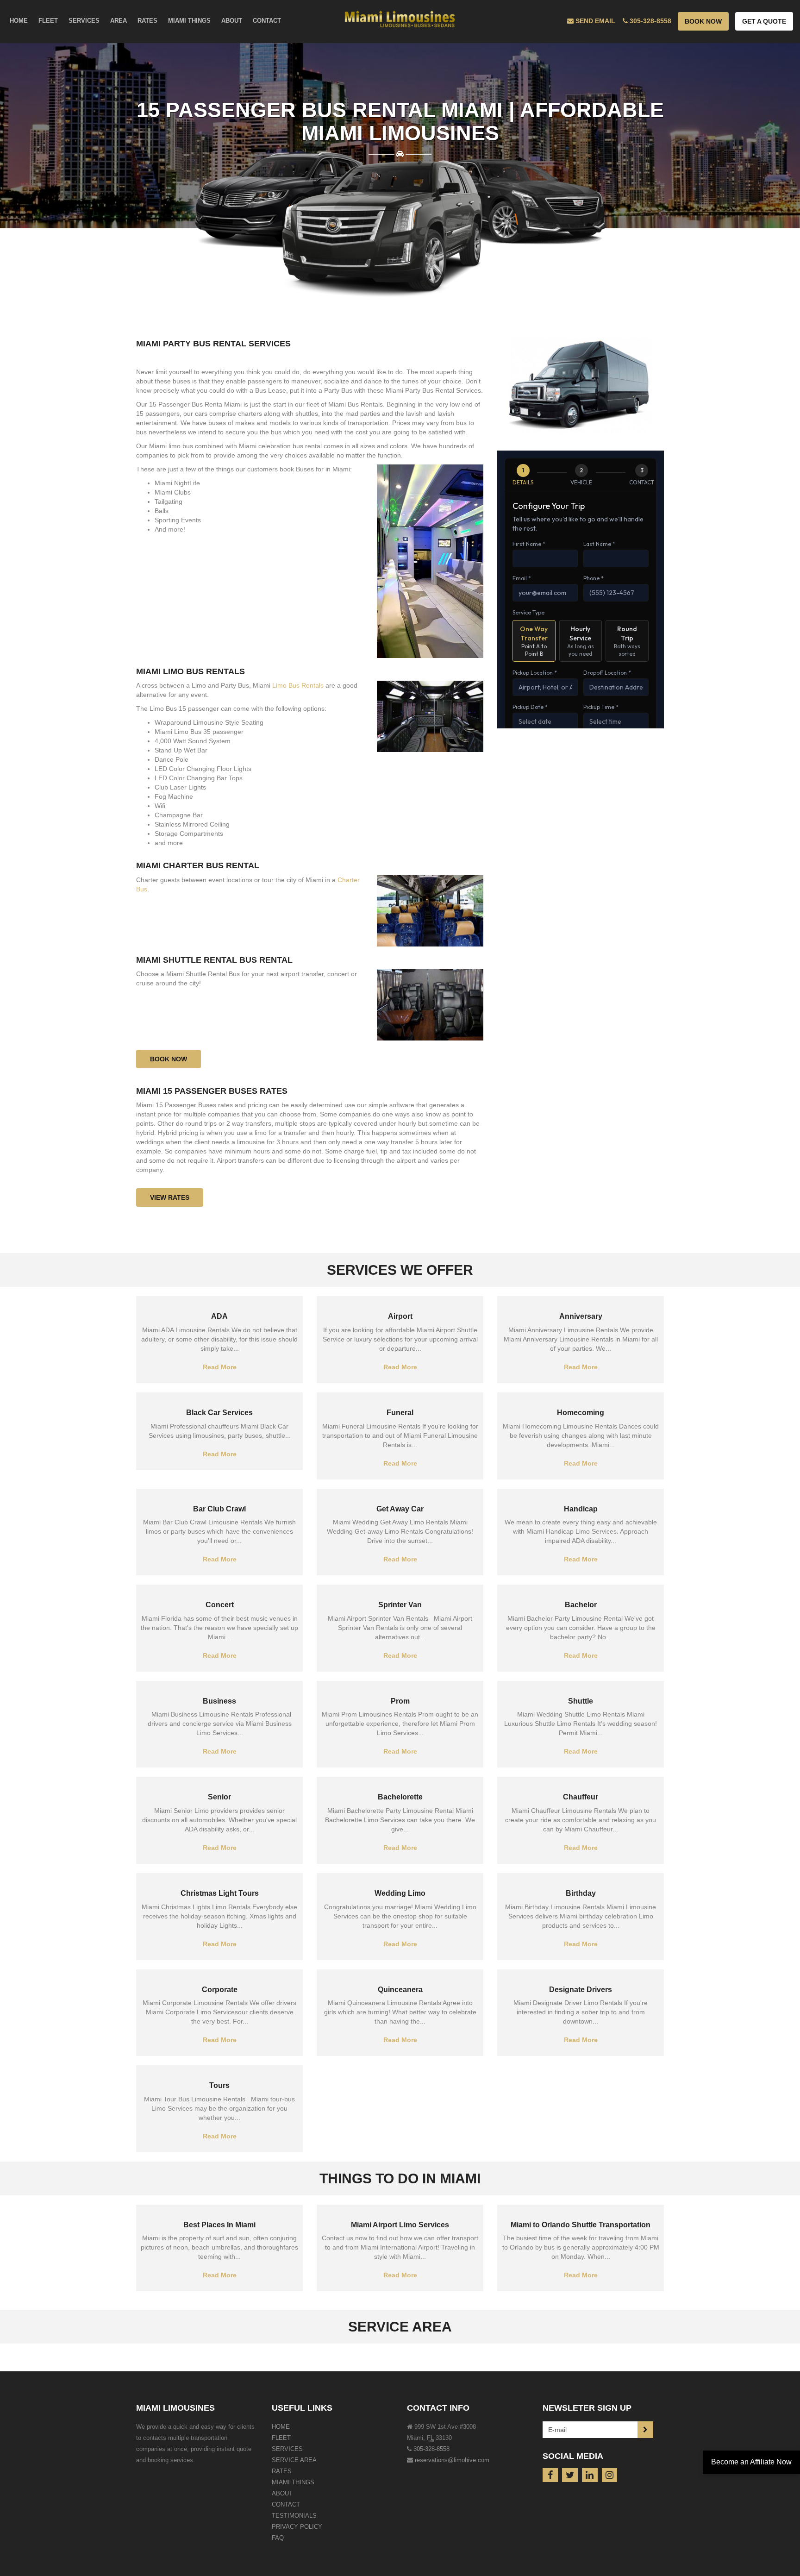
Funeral (400, 1413)
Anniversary (581, 1316)
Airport (400, 1316)
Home (281, 2427)
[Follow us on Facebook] (550, 2475)
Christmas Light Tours (220, 1893)
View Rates (170, 1197)
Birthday (581, 1893)
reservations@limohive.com (452, 2460)
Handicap (581, 1509)
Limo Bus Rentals (297, 685)
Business (219, 1701)
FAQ (278, 2538)
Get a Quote (764, 21)
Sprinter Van (400, 1605)
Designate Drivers (581, 1990)
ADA (219, 1316)
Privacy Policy (297, 2527)
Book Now (703, 21)
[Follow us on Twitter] (570, 2475)
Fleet (281, 2438)
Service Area (294, 2460)
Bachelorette (400, 1797)
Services (287, 2449)
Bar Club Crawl (219, 1509)
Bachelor (581, 1605)
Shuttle (581, 1701)
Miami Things (293, 2482)
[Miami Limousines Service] (400, 17)
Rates (282, 2471)
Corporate (220, 1990)
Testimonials (294, 2516)
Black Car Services (219, 1413)
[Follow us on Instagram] (610, 2475)
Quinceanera (400, 1990)
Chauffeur (581, 1797)
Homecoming (581, 1413)
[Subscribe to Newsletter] (645, 2430)
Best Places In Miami (219, 2225)
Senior (219, 1797)
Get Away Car (400, 1509)
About (282, 2493)
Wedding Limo (400, 1893)
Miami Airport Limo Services (400, 2225)
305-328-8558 (431, 2449)
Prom (400, 1701)
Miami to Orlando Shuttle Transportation (581, 2225)
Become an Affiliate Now (751, 2462)
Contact (286, 2504)
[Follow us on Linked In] (590, 2475)
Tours (219, 2085)
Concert (220, 1605)
